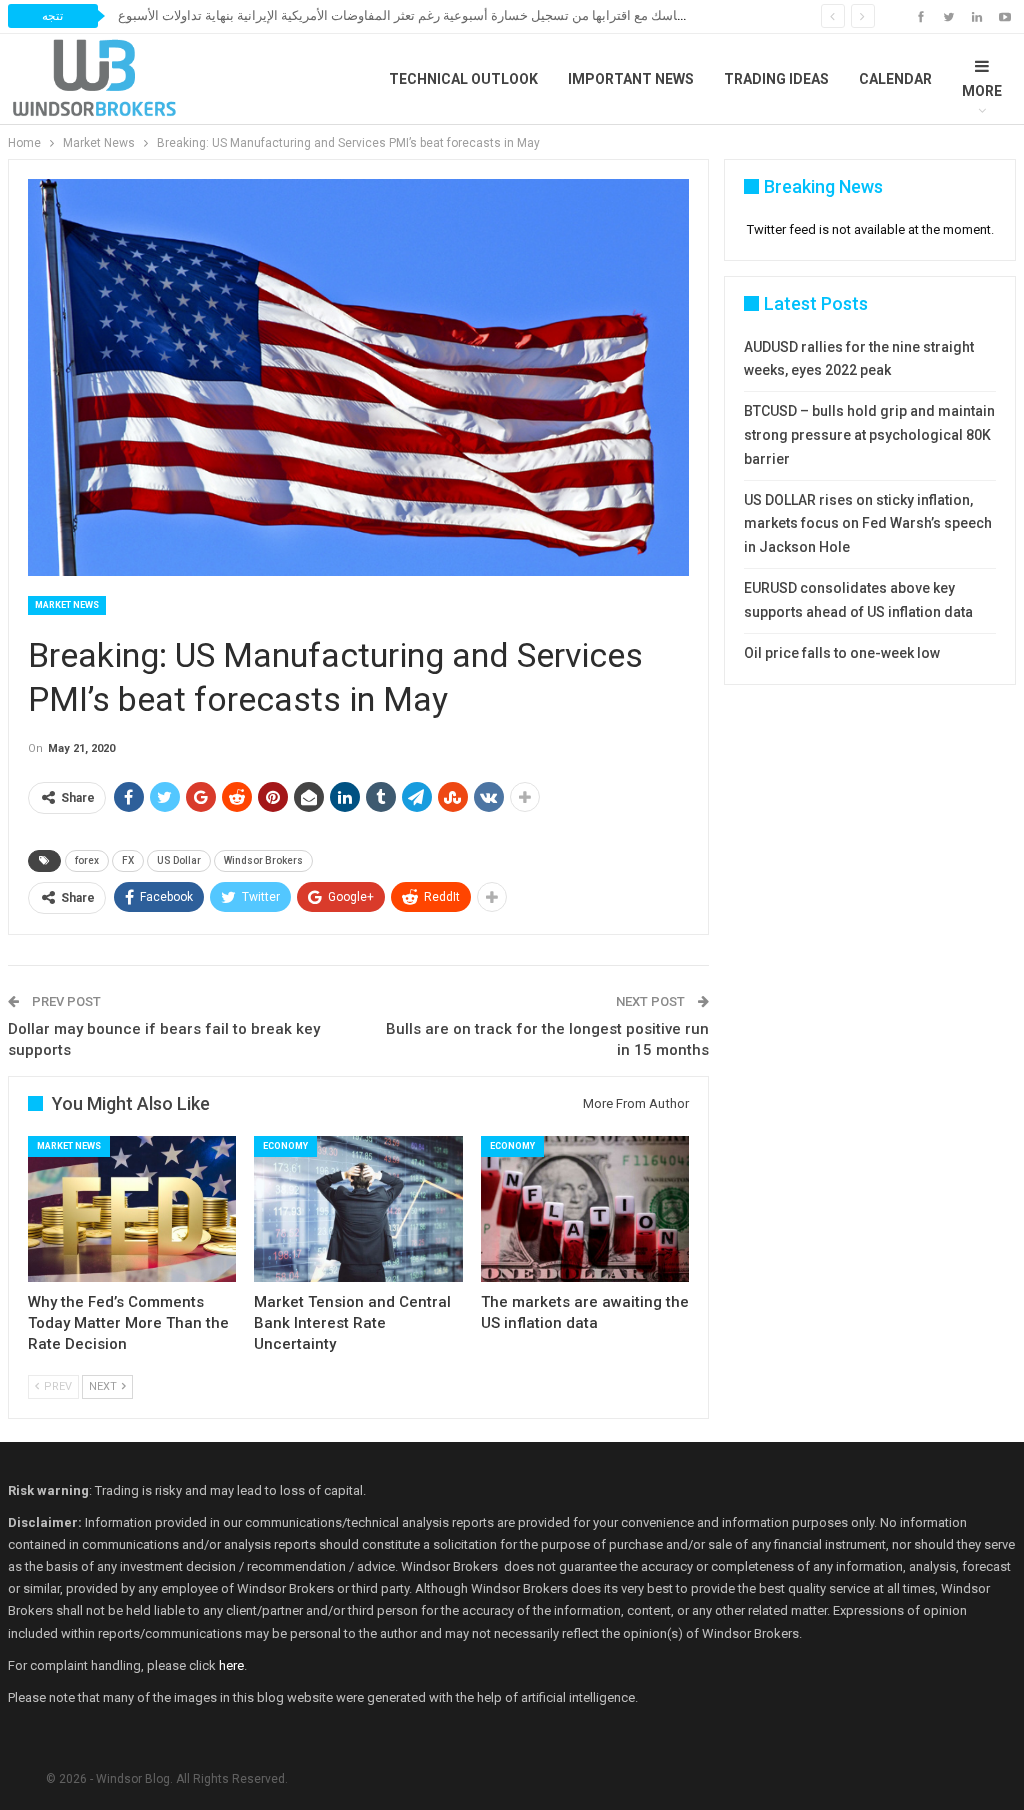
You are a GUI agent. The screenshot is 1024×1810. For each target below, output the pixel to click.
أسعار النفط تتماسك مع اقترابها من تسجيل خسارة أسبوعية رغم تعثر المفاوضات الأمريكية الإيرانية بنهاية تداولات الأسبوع (439, 15)
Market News (67, 605)
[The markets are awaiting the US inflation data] (585, 1209)
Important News (631, 79)
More (982, 91)
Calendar (895, 79)
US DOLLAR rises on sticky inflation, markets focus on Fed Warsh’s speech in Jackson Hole (868, 524)
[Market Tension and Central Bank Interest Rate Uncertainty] (358, 1209)
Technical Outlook (463, 79)
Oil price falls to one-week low (842, 653)
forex (87, 860)
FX (128, 860)
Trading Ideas (776, 79)
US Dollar (179, 860)
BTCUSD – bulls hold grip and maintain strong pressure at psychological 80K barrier (869, 435)
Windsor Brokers (263, 860)
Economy (285, 1146)
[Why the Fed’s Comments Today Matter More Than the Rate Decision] (132, 1209)
